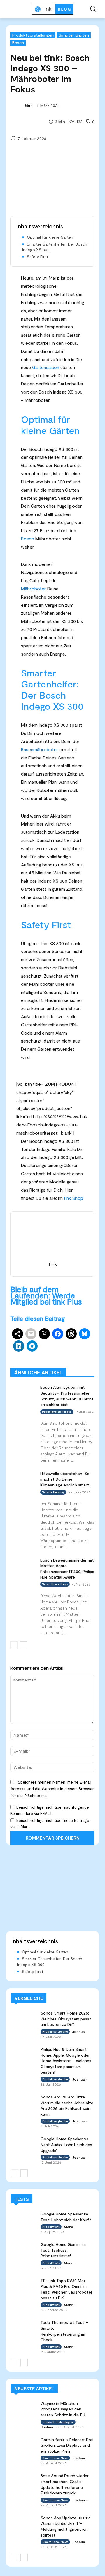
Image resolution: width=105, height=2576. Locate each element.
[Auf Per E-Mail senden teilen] (31, 1334)
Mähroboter (34, 589)
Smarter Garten (74, 35)
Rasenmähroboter (40, 749)
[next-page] (23, 1645)
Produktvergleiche (47, 1359)
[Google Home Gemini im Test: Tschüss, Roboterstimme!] (23, 2248)
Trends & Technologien (58, 2422)
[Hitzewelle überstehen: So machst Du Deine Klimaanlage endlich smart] (23, 1478)
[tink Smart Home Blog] (52, 9)
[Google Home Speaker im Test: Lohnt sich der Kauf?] (23, 2218)
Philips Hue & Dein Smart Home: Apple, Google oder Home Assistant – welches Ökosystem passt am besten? (66, 2061)
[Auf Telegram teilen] (32, 1346)
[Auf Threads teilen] (71, 1334)
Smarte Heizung (53, 1492)
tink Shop (73, 1198)
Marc (68, 2227)
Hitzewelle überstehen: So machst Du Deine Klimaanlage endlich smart (65, 1479)
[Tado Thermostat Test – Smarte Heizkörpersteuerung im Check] (23, 2326)
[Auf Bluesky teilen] (85, 1334)
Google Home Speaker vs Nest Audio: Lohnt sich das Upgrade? (66, 2144)
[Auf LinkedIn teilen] (19, 1346)
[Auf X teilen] (44, 1334)
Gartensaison (46, 367)
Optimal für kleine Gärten (50, 237)
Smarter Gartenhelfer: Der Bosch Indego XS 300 (55, 247)
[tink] (17, 106)
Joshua (78, 2031)
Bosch (18, 43)
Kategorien (52, 1355)
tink (29, 105)
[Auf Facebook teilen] (58, 1334)
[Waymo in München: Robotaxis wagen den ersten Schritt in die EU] (23, 2407)
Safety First (37, 257)
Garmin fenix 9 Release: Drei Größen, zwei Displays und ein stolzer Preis (67, 2445)
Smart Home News (78, 1364)
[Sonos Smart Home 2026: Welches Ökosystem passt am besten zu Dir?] (23, 2017)
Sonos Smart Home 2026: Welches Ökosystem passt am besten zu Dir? (66, 2019)
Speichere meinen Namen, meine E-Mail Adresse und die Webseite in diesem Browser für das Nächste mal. (52, 1789)
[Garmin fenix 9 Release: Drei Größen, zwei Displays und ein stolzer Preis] (23, 2444)
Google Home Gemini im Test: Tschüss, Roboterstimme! (63, 2250)
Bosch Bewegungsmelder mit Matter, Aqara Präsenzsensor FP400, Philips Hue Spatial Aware (67, 1569)
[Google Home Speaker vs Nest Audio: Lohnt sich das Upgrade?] (23, 2143)
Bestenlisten (83, 1359)
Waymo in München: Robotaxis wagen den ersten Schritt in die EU (63, 2409)
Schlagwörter (34, 1351)
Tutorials (44, 1364)
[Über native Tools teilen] (17, 1334)
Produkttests (82, 1355)
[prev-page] (14, 1645)
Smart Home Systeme (75, 1351)
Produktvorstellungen (33, 35)
